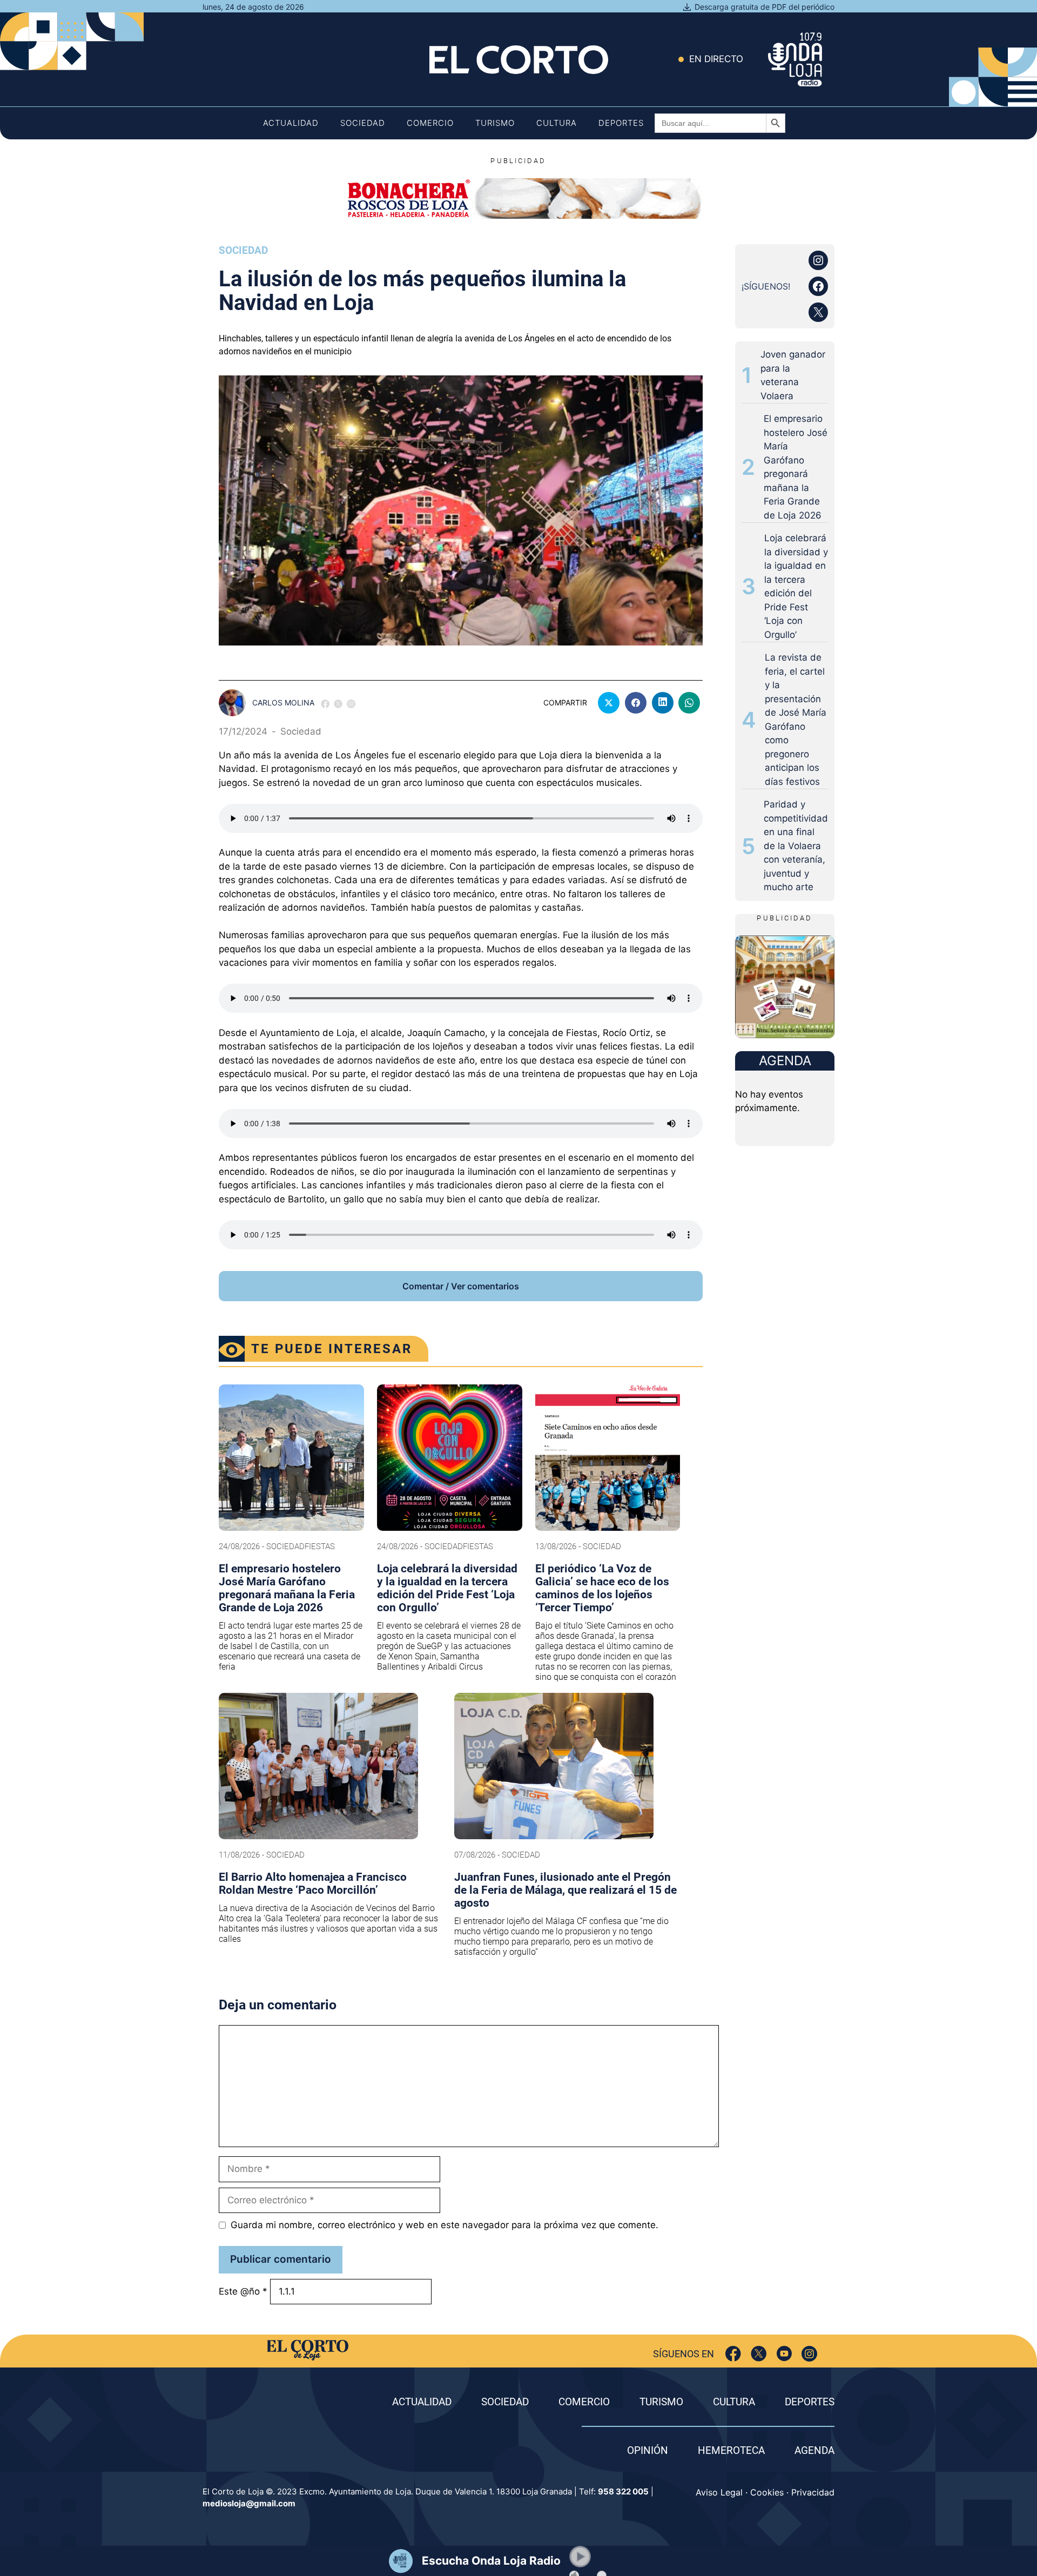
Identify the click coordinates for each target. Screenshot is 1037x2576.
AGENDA (814, 2450)
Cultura (557, 123)
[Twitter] (759, 2354)
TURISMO (661, 2402)
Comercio (430, 123)
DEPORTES (810, 2402)
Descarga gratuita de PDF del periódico (765, 7)
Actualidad (291, 123)
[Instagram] (809, 2354)
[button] (580, 2557)
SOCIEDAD (505, 2402)
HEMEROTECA (731, 2450)
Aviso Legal (719, 2492)
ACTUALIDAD (422, 2402)
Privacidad (813, 2492)
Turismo (495, 123)
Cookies (767, 2492)
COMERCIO (584, 2402)
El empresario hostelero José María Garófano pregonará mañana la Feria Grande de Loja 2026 (796, 467)
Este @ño (243, 2291)
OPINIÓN (648, 2450)
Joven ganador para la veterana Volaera (793, 375)
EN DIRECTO (716, 59)
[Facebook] (733, 2354)
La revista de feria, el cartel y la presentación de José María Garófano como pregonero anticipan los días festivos (796, 719)
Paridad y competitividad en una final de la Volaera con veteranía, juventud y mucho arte (796, 846)
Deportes (621, 123)
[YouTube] (784, 2354)
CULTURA (734, 2402)
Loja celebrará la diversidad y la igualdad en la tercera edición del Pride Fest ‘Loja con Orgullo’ (796, 586)
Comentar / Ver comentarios (461, 1286)
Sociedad (363, 123)
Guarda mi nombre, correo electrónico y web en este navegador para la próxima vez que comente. (445, 2225)
